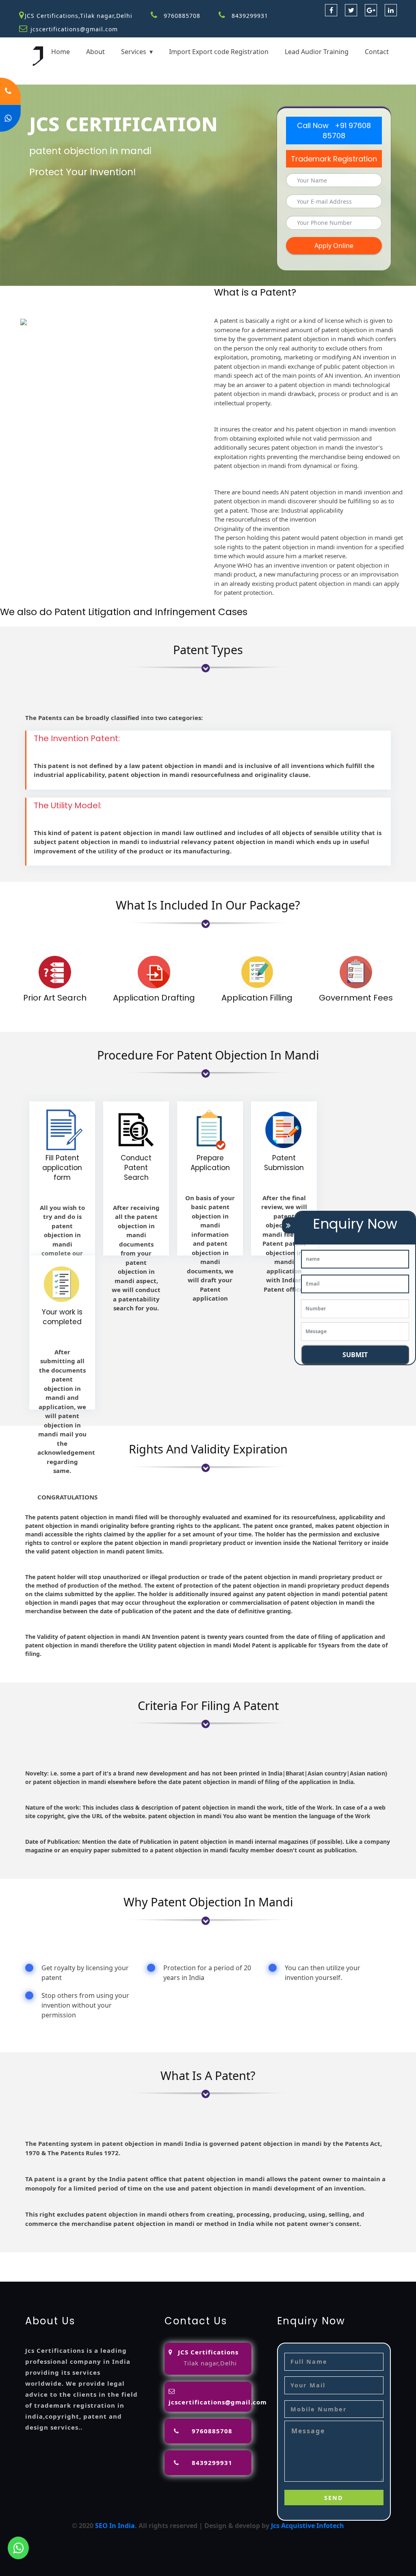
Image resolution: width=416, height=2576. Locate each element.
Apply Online (334, 246)
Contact (377, 52)
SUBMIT (355, 1355)
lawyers (271, 2257)
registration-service (32, 2257)
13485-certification (150, 2277)
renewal (13, 2267)
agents (346, 2257)
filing (294, 2257)
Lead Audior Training (317, 52)
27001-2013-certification (80, 2277)
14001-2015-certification (332, 2267)
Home (61, 52)
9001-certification (263, 2267)
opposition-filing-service (186, 2257)
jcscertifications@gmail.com (74, 29)
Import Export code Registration (219, 52)
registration (378, 2257)
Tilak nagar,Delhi (210, 2363)
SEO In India (115, 2526)
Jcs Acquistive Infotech (308, 2526)
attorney (318, 2257)
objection (242, 2257)
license (80, 2267)
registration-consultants (105, 2257)
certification (173, 2267)
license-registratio (122, 2267)
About (95, 52)
